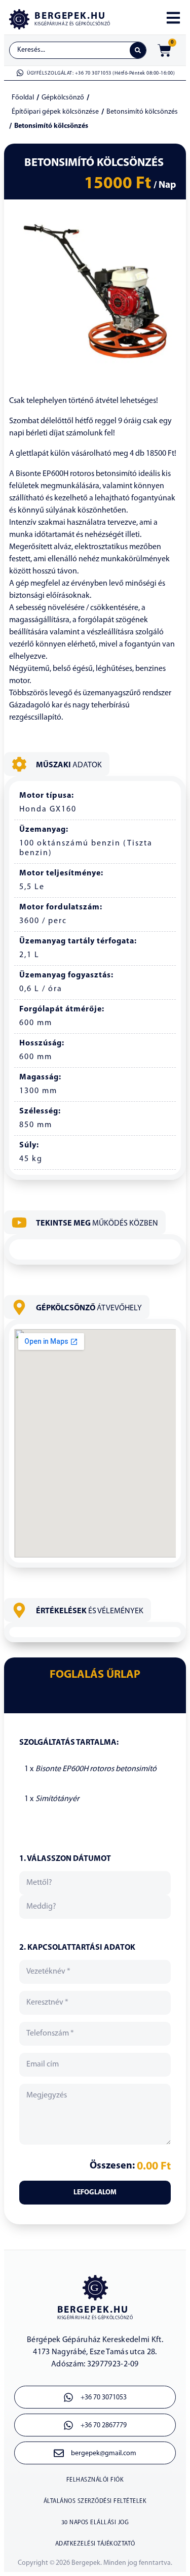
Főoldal (23, 98)
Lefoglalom (95, 2193)
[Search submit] (138, 50)
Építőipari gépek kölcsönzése (55, 112)
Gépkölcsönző (63, 98)
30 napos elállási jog (95, 2523)
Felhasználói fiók (95, 2480)
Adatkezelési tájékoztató (95, 2544)
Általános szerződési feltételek (95, 2501)
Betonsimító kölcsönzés (142, 112)
